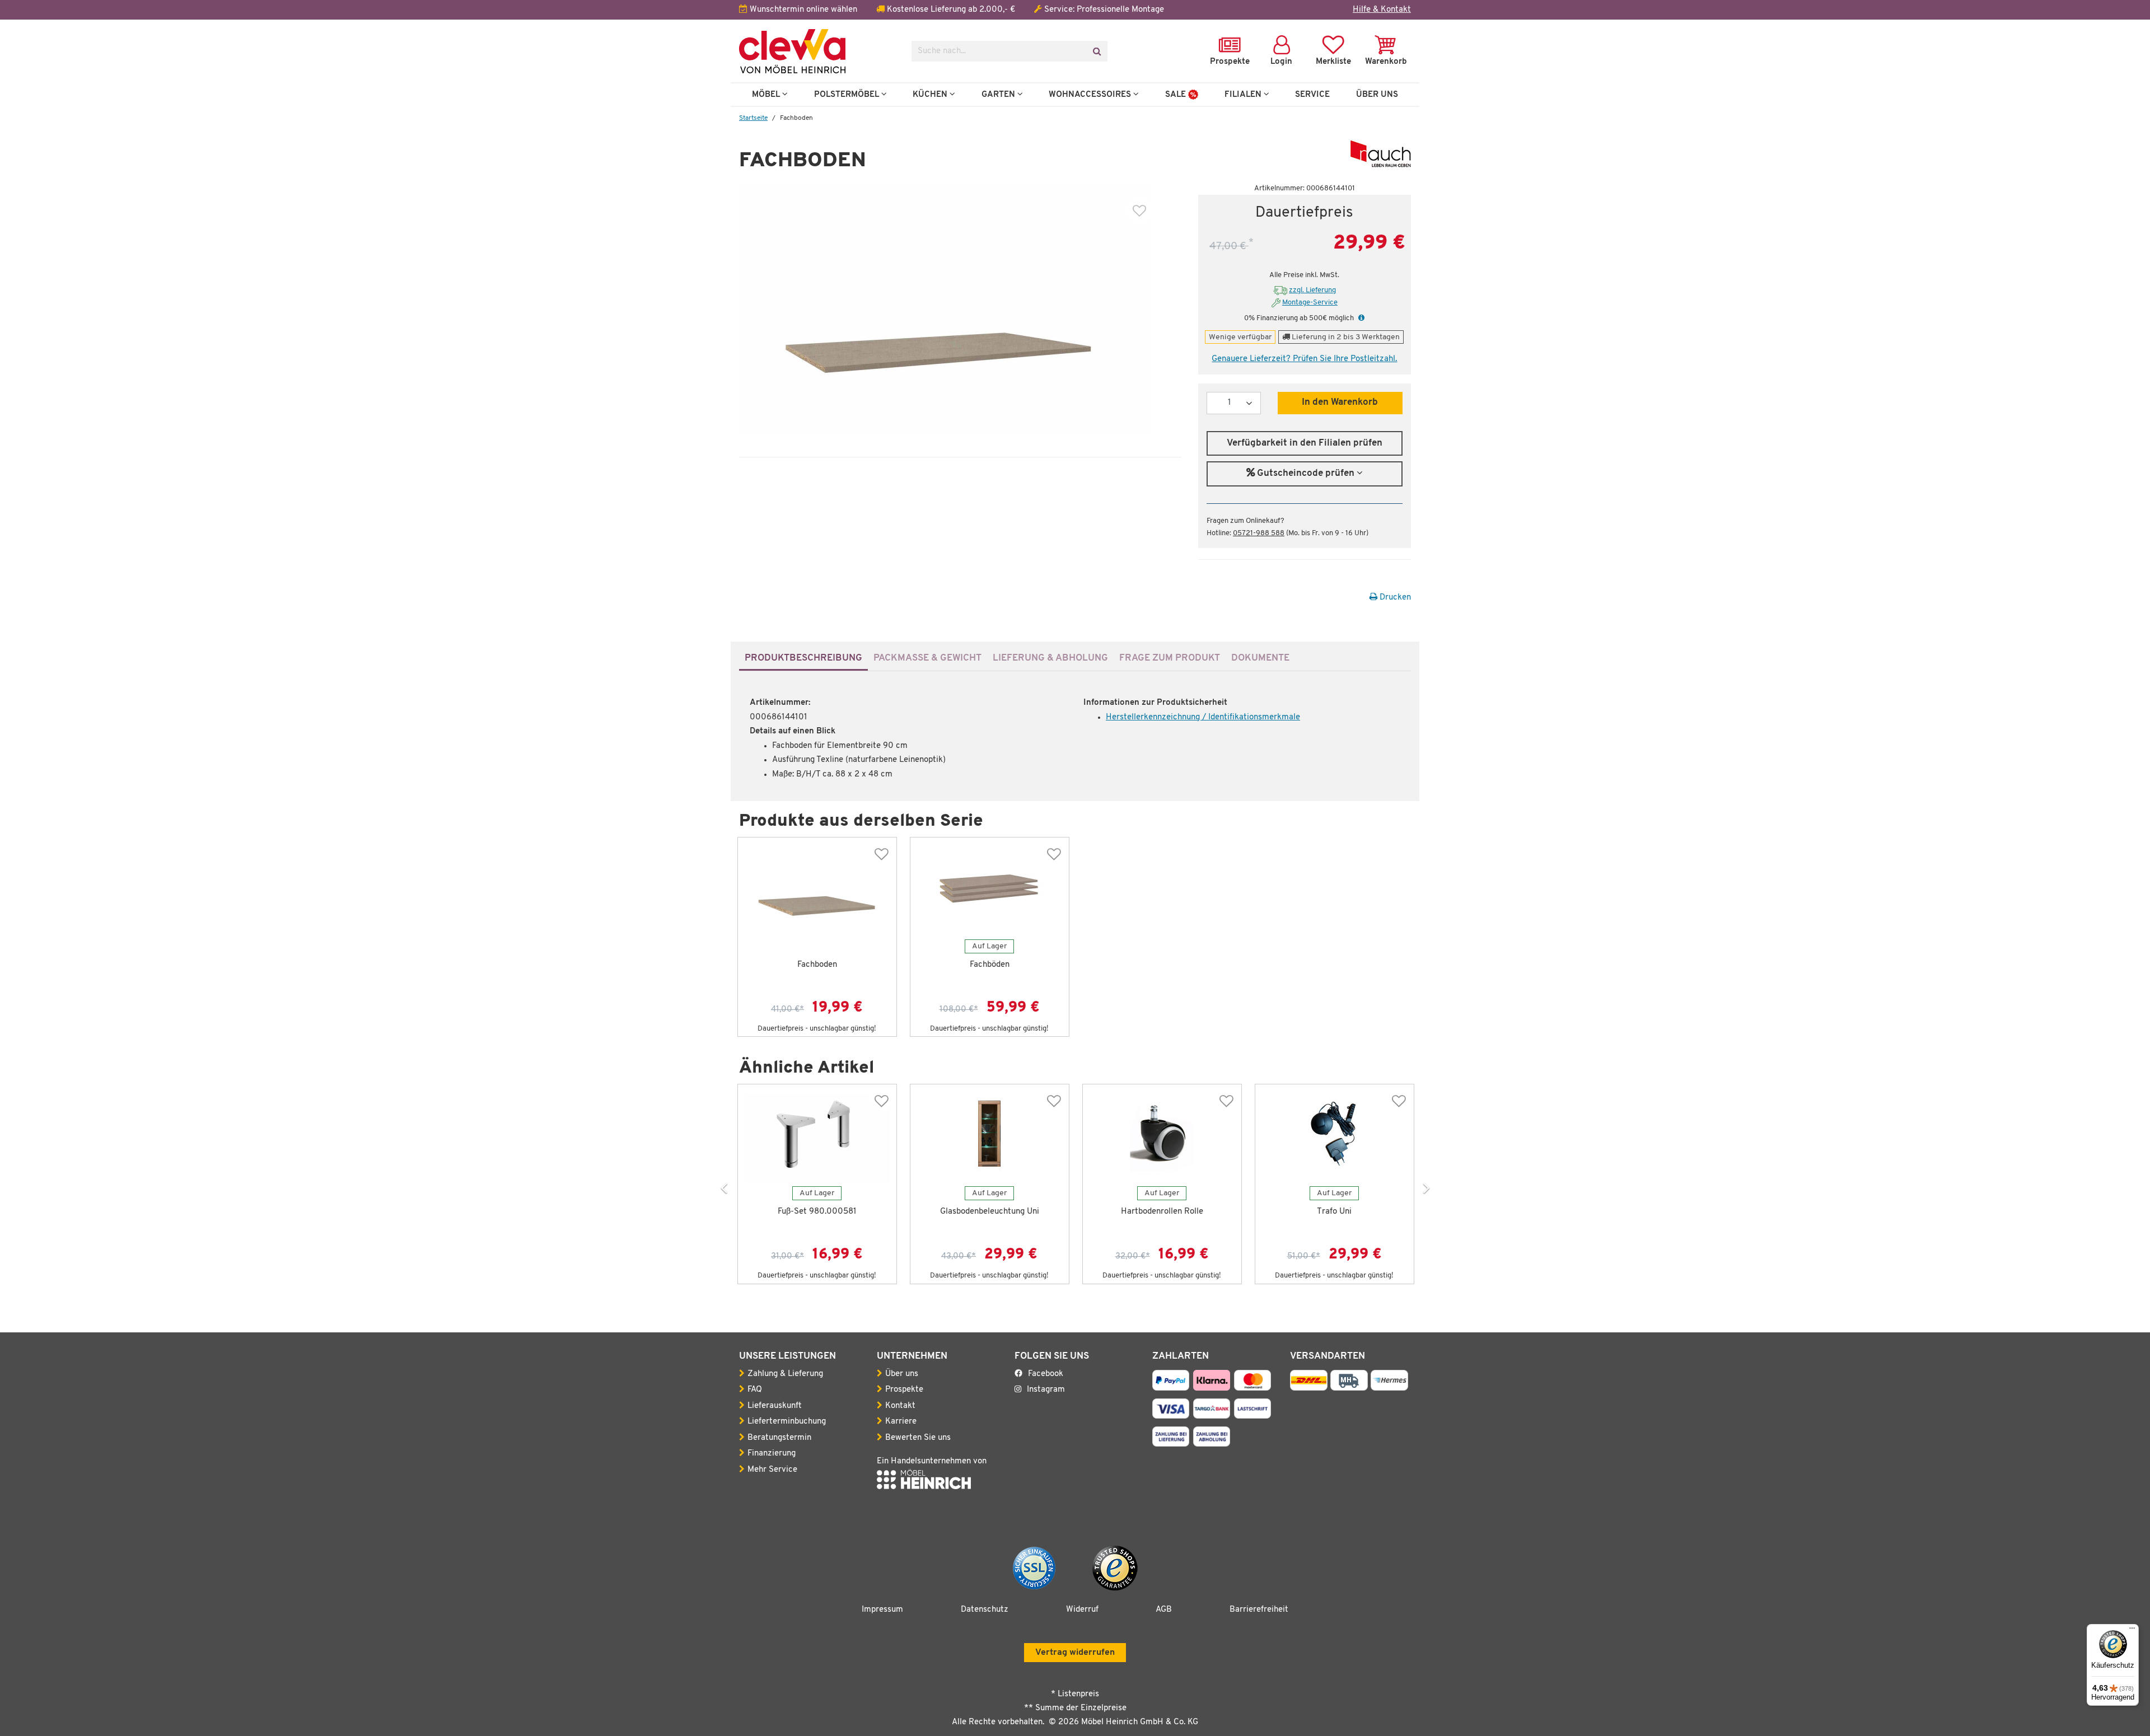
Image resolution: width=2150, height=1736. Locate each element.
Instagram (1046, 1390)
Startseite (753, 118)
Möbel (767, 95)
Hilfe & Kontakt (1382, 10)
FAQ (755, 1390)
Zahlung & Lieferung (785, 1374)
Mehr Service (772, 1470)
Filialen (1244, 95)
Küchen (931, 95)
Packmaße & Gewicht (927, 658)
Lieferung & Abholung (1050, 658)
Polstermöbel (848, 95)
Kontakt (900, 1406)
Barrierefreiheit (1259, 1610)
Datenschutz (985, 1610)
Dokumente (1260, 658)
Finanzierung (772, 1454)
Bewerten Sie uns (918, 1438)
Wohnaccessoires (1091, 95)
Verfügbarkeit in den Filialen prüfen (1305, 443)
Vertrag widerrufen (1075, 1653)
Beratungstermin (779, 1438)
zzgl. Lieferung (1312, 290)
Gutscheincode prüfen (1306, 474)
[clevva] (817, 51)
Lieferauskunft (775, 1406)
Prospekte (904, 1390)
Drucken (1394, 598)
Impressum (882, 1610)
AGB (1164, 1610)
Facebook (1046, 1374)
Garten (999, 95)
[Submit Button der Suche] (1097, 51)
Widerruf (1082, 1610)
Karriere (901, 1422)
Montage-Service (1310, 303)
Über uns (902, 1374)
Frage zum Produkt (1170, 658)
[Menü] (2132, 1631)
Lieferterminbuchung (787, 1422)
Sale (1177, 95)
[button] (1360, 318)
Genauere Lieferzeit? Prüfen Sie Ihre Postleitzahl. (1304, 359)
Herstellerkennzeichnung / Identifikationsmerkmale (1203, 717)
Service (1312, 95)
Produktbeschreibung (803, 658)
